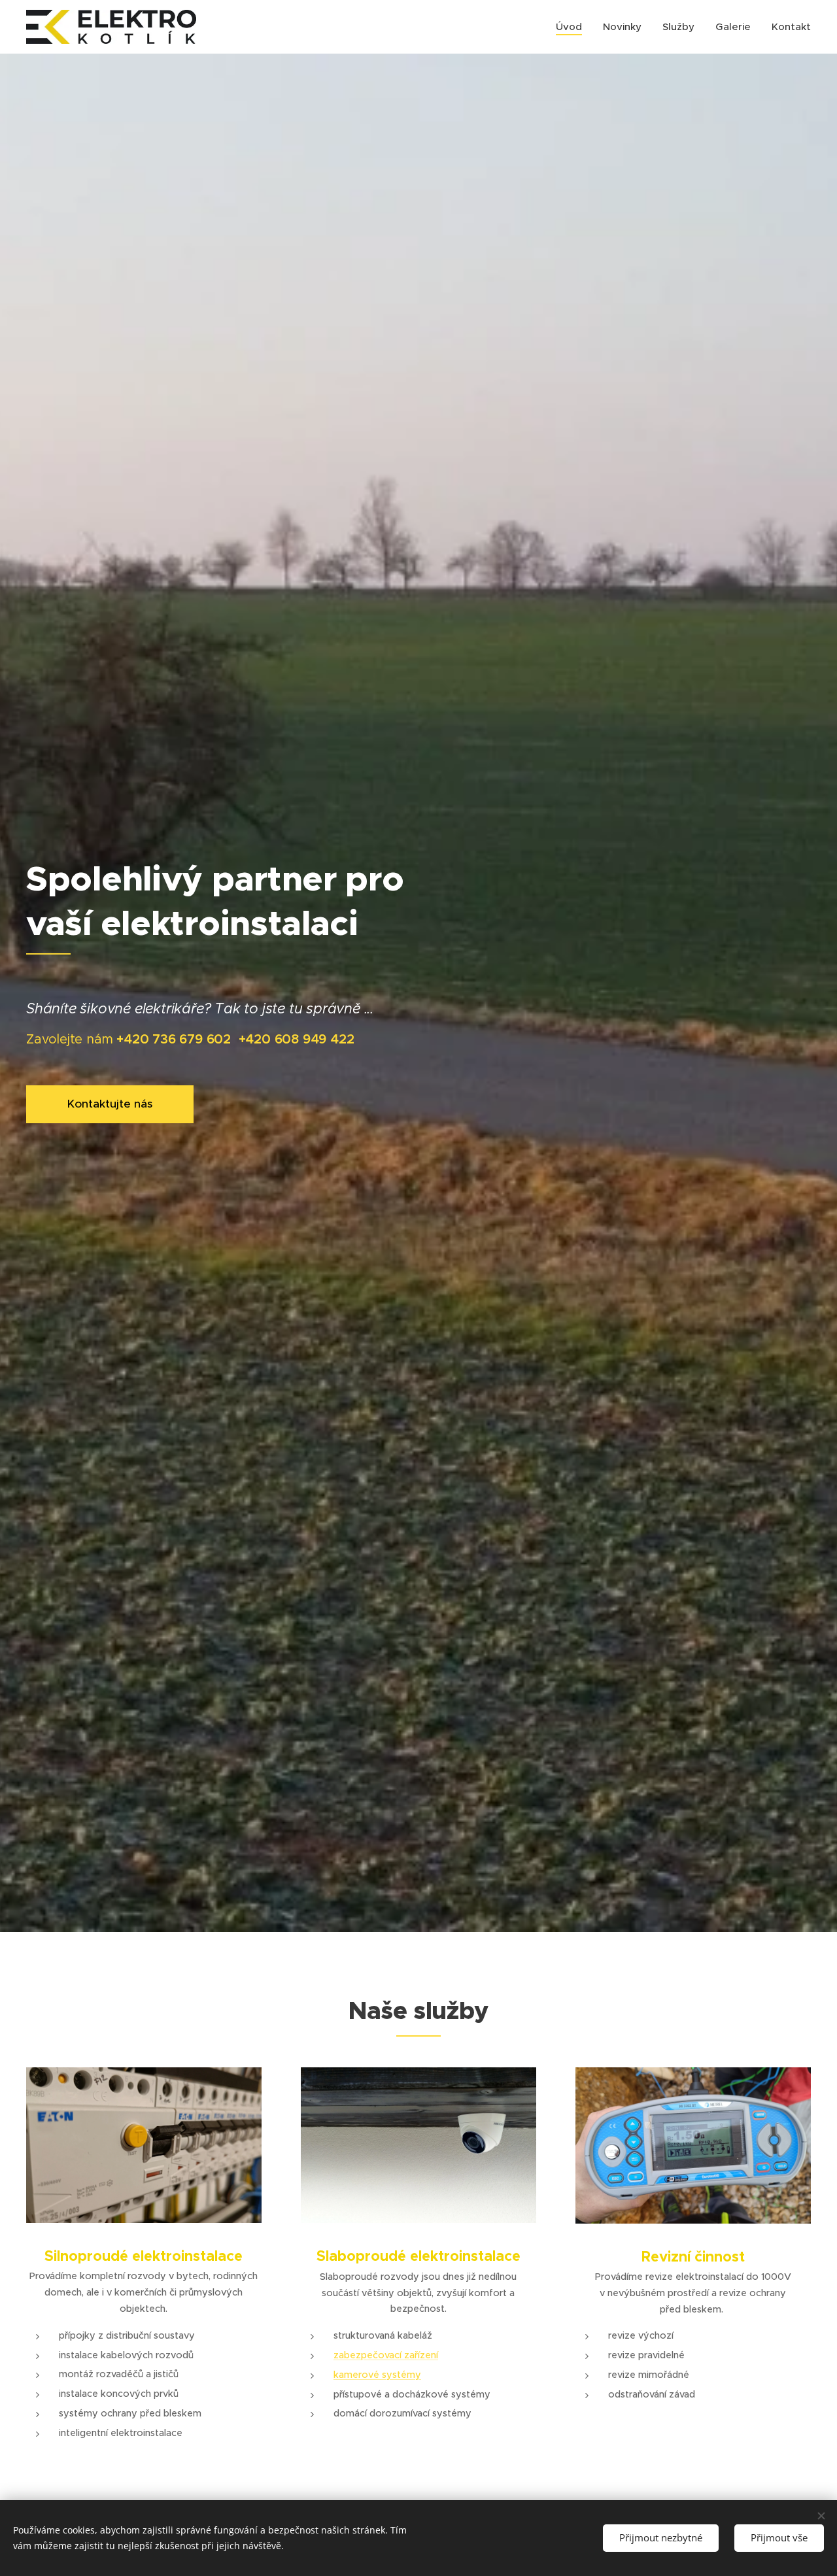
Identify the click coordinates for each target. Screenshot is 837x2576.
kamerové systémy (377, 2375)
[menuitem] (572, 27)
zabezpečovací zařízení (386, 2355)
